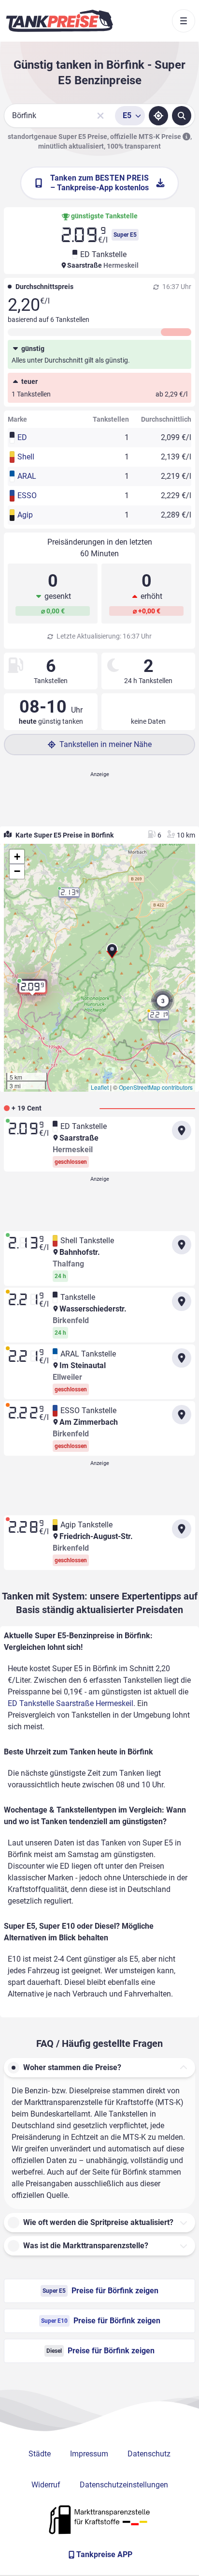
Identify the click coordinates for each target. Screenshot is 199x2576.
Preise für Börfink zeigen (100, 2291)
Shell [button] (26, 457)
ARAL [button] (27, 476)
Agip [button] (25, 515)
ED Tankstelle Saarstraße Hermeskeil (71, 1703)
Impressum (89, 2454)
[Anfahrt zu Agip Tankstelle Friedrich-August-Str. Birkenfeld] (182, 1529)
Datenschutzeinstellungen (124, 2485)
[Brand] (59, 21)
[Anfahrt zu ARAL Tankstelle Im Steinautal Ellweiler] (182, 1358)
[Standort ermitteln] (158, 116)
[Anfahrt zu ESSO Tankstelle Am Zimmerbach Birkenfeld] (182, 1415)
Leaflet (100, 1087)
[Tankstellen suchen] (182, 116)
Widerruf (46, 2485)
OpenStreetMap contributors (156, 1087)
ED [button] (22, 437)
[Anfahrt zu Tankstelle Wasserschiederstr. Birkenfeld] (182, 1301)
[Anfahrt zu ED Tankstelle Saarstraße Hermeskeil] (182, 1130)
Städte (40, 2454)
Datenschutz (149, 2454)
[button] (112, 955)
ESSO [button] (27, 495)
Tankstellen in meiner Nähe (106, 744)
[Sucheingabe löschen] (100, 116)
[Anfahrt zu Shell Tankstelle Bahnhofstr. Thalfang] (182, 1245)
